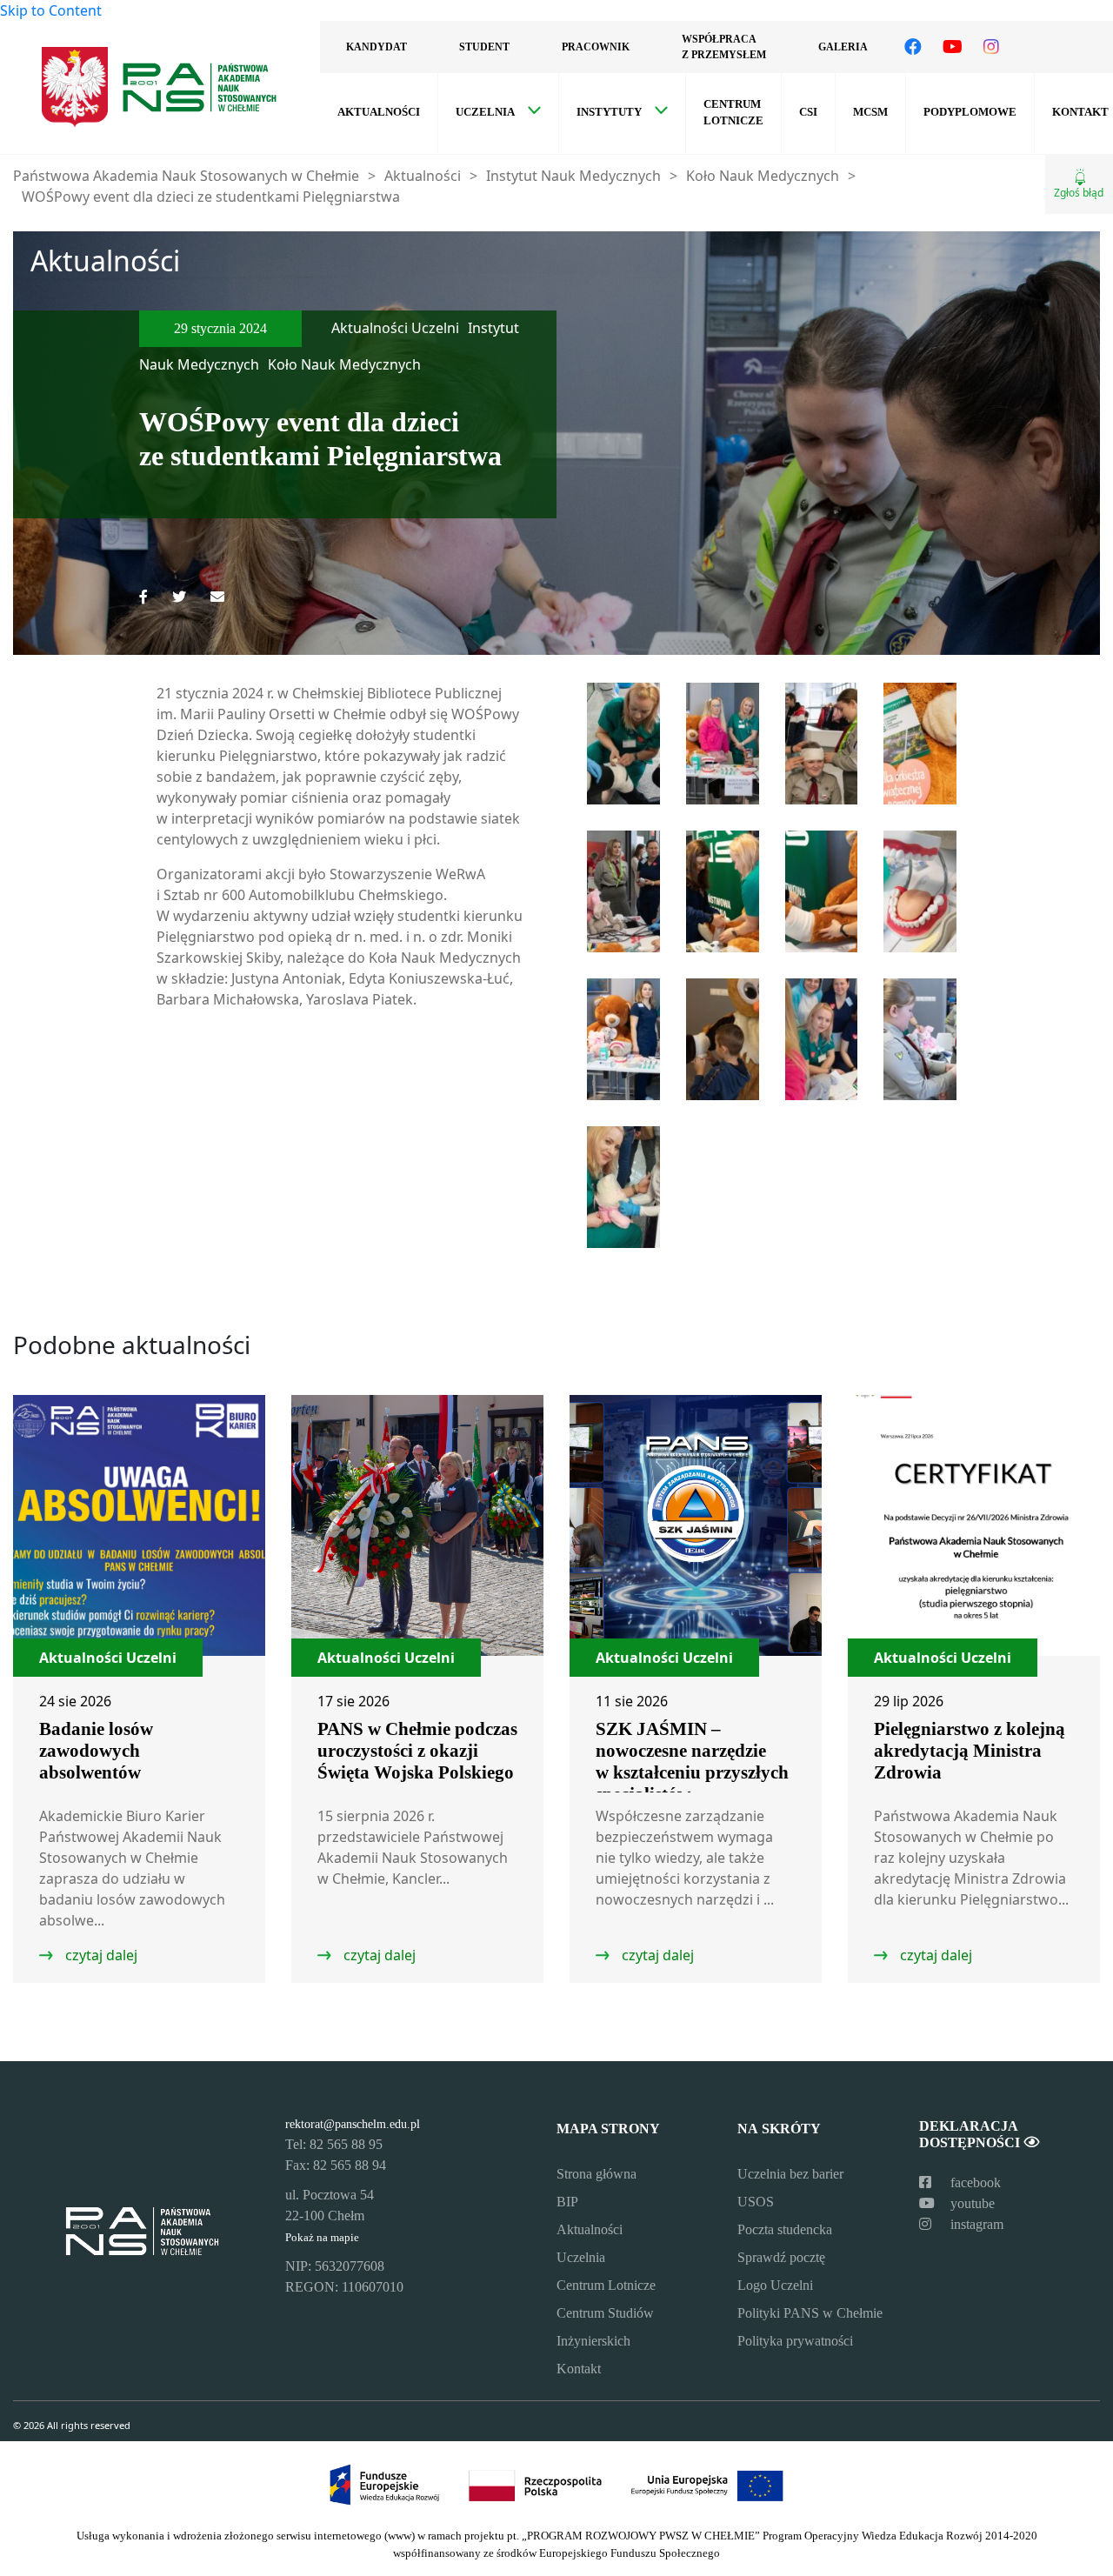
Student (484, 47)
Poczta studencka (785, 2229)
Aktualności (379, 112)
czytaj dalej (100, 1955)
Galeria (843, 47)
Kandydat (377, 47)
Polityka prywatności (795, 2341)
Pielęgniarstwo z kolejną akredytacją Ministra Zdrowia (970, 1751)
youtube (971, 2203)
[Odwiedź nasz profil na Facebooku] (913, 47)
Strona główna (596, 2174)
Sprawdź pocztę (781, 2257)
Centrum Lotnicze (606, 2285)
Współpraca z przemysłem (724, 47)
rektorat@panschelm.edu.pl (353, 2124)
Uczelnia (485, 112)
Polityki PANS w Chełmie (810, 2313)
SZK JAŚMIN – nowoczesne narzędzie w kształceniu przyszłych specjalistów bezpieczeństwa (692, 1772)
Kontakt (579, 2369)
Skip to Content (51, 10)
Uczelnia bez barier (790, 2174)
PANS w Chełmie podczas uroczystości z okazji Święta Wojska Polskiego (417, 1751)
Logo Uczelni (775, 2285)
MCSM (870, 112)
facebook (974, 2182)
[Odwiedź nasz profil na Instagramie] (991, 47)
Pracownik (596, 47)
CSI (808, 112)
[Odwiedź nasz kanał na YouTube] (953, 47)
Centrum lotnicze (733, 113)
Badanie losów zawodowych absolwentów (96, 1751)
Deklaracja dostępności (971, 2134)
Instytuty (609, 112)
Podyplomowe (970, 112)
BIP (567, 2202)
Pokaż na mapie (322, 2238)
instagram (975, 2224)
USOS (756, 2202)
